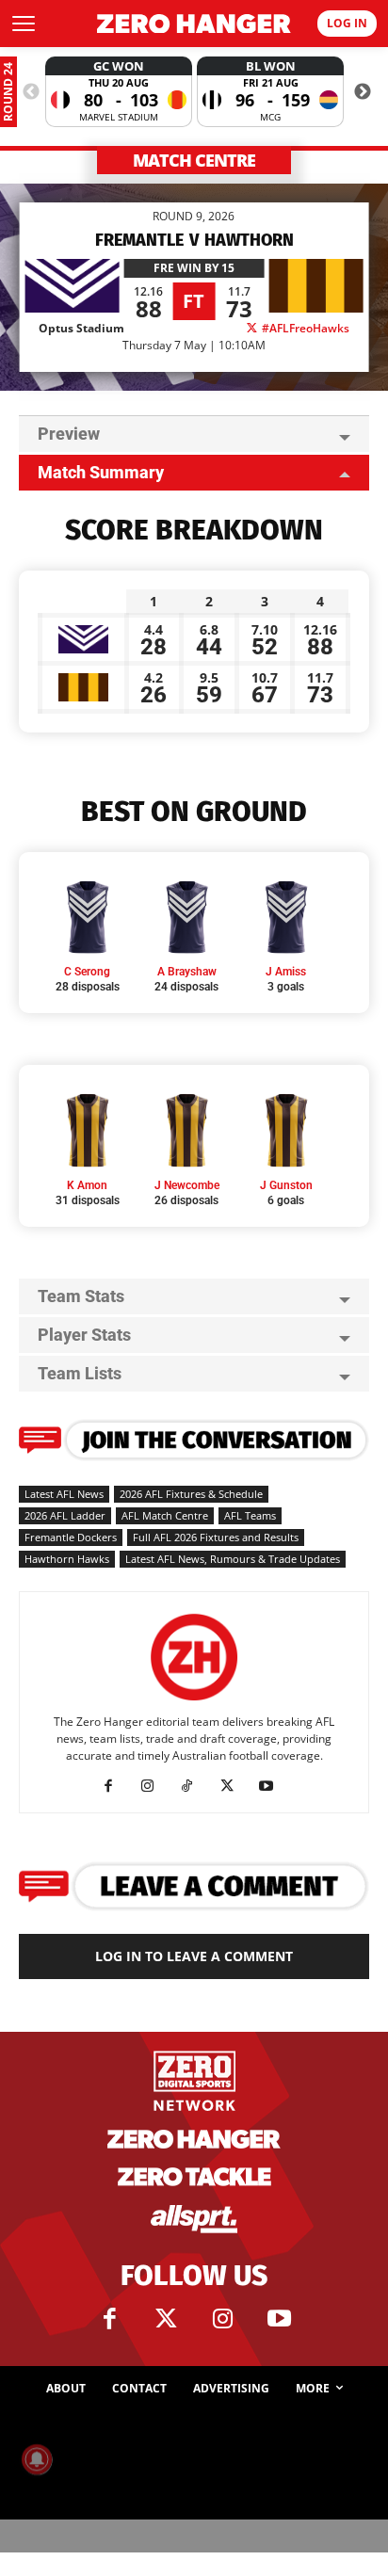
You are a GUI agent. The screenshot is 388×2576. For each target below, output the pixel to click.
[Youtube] (274, 1786)
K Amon (87, 1185)
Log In (347, 23)
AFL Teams (250, 1515)
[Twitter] (166, 2319)
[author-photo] (194, 1701)
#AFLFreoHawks (304, 328)
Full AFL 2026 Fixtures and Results (216, 1537)
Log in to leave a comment (194, 1956)
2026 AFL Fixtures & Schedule (191, 1494)
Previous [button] (31, 92)
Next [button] (363, 92)
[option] (119, 92)
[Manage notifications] (37, 2459)
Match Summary (101, 472)
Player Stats (84, 1335)
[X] (234, 1786)
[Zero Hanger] (194, 24)
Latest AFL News (64, 1494)
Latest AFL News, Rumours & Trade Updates (233, 1559)
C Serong (87, 972)
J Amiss (286, 972)
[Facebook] (115, 1786)
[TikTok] (194, 1786)
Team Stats (81, 1296)
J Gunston (286, 1185)
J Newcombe (187, 1185)
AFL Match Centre (165, 1515)
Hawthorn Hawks (67, 1559)
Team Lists (80, 1373)
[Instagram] (155, 1786)
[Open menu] (24, 24)
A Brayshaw (187, 972)
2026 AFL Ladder (65, 1515)
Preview (69, 434)
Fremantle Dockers (71, 1537)
